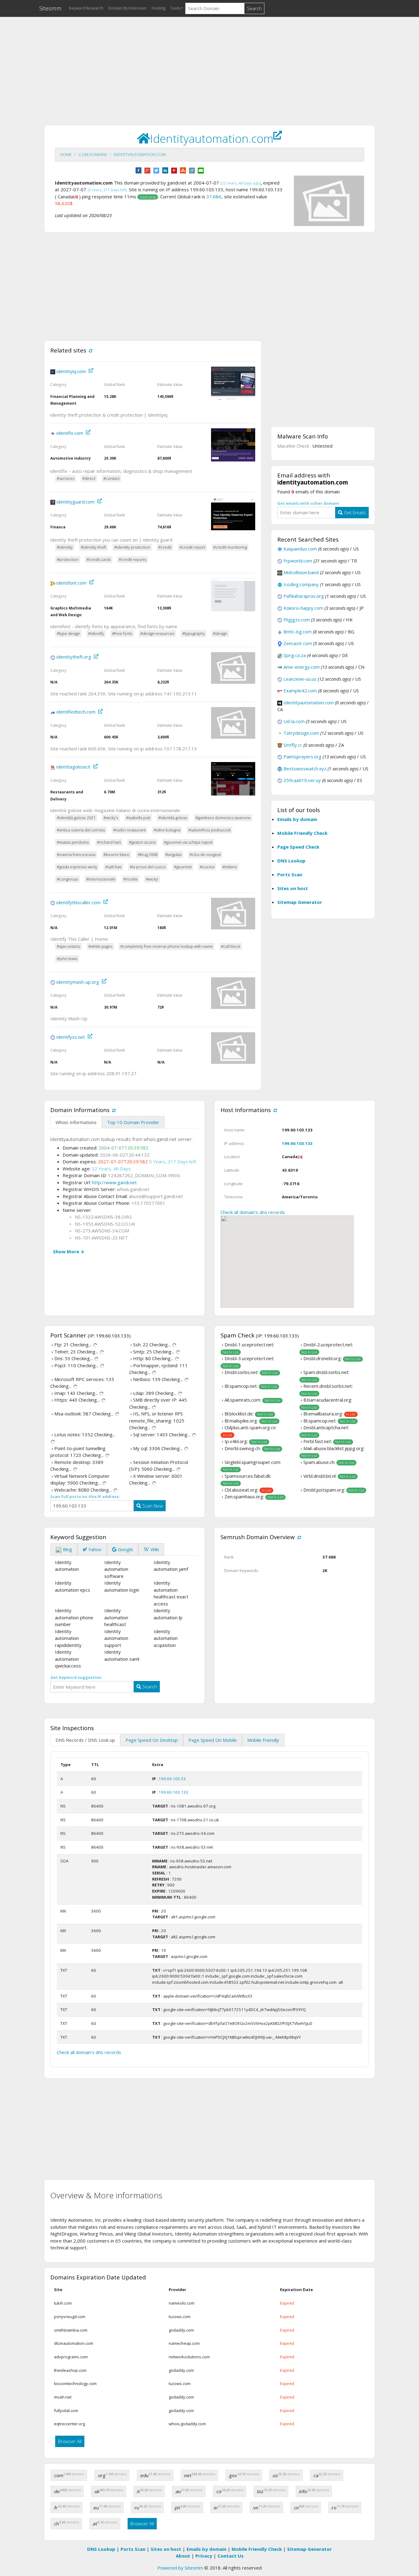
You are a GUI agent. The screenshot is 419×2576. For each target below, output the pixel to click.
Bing (67, 1549)
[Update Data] (90, 350)
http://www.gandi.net (114, 1182)
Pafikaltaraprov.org (304, 596)
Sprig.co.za (295, 655)
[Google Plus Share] (147, 170)
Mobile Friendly (263, 1740)
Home (66, 154)
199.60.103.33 (172, 1779)
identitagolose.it (73, 767)
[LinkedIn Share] (165, 170)
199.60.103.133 (297, 1143)
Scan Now (152, 1506)
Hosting (158, 8)
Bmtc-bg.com (298, 632)
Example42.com (300, 691)
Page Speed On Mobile (213, 1740)
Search (254, 8)
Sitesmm (50, 8)
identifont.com (71, 583)
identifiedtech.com (76, 712)
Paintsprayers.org (302, 757)
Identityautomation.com (140, 154)
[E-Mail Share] (201, 170)
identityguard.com (75, 502)
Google (125, 1549)
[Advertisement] (209, 65)
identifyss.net (71, 1037)
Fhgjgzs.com (297, 620)
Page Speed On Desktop (152, 1740)
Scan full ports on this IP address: (85, 1496)
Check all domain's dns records (253, 1212)
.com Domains (93, 154)
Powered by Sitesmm (180, 2568)
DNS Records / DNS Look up (85, 1740)
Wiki (154, 1549)
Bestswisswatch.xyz (305, 769)
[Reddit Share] (192, 170)
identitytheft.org (74, 657)
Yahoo (94, 1549)
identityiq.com (71, 371)
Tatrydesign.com (301, 733)
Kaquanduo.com (300, 549)
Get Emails (354, 512)
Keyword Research (86, 8)
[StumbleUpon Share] (183, 170)
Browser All (70, 2441)
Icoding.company (301, 584)
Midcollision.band (301, 572)
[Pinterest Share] (174, 170)
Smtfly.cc (293, 745)
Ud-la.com (294, 721)
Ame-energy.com (302, 667)
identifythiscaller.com (79, 902)
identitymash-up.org (78, 982)
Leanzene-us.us (300, 679)
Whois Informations (76, 1122)
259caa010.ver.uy (302, 780)
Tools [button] (175, 8)
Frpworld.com (298, 561)
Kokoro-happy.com (303, 608)
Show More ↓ (69, 1251)
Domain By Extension (127, 8)
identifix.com (70, 433)
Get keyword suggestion (76, 1677)
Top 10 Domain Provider (133, 1122)
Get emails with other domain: (309, 503)
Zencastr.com (298, 643)
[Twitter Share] (156, 170)
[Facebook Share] (138, 170)
